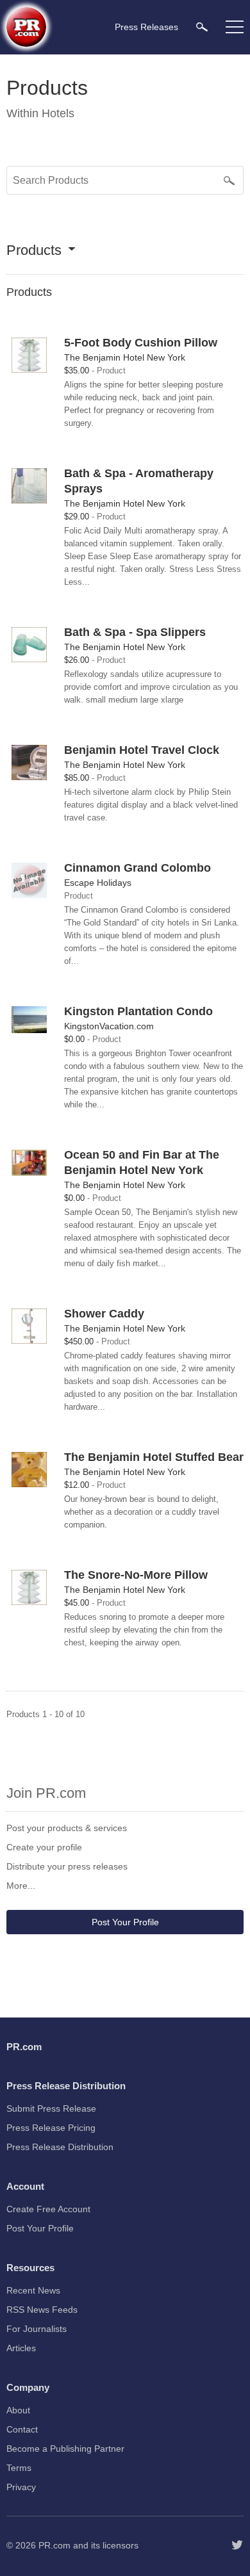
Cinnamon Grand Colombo (137, 868)
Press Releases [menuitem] (146, 27)
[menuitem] (202, 27)
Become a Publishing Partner (65, 2449)
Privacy (21, 2487)
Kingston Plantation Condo (138, 1011)
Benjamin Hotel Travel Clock (142, 750)
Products (34, 251)
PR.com (54, 2545)
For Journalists (37, 2329)
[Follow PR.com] (237, 2545)
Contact (22, 2429)
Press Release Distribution (60, 2147)
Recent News (33, 2290)
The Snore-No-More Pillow (136, 1575)
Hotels (58, 113)
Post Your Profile (125, 1922)
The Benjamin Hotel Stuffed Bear (154, 1457)
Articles (21, 2348)
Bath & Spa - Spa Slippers (135, 632)
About (18, 2410)
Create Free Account (48, 2209)
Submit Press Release (51, 2108)
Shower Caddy (104, 1314)
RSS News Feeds (42, 2310)
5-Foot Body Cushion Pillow (141, 343)
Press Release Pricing (51, 2128)
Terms (19, 2468)
